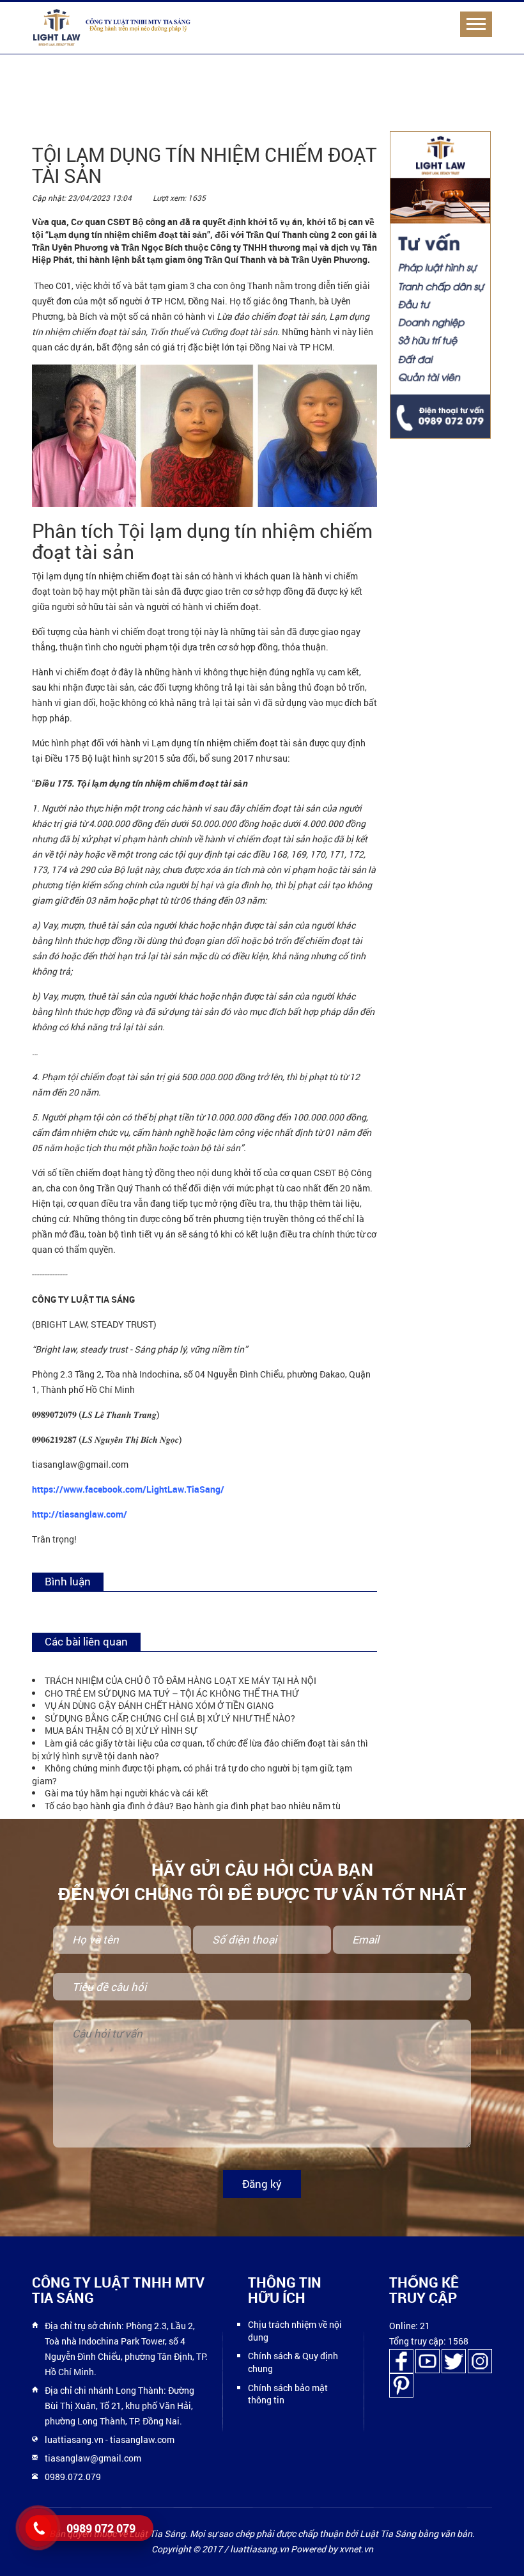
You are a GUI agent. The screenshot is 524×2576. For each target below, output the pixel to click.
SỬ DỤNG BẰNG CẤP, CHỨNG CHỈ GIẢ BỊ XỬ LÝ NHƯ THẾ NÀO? (170, 1718)
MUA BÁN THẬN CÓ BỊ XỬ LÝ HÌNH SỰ (121, 1730)
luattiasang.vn (74, 2439)
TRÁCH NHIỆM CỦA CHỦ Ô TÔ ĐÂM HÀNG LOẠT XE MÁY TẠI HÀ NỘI (181, 1680)
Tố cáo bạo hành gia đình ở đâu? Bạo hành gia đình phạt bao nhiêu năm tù (193, 1806)
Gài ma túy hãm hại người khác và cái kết (127, 1793)
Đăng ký (262, 2184)
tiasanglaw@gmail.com (93, 2458)
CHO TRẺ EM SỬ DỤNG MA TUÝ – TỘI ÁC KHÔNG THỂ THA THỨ (172, 1693)
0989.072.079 (73, 2477)
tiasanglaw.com (142, 2439)
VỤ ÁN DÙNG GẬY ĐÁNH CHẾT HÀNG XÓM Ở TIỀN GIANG (159, 1705)
